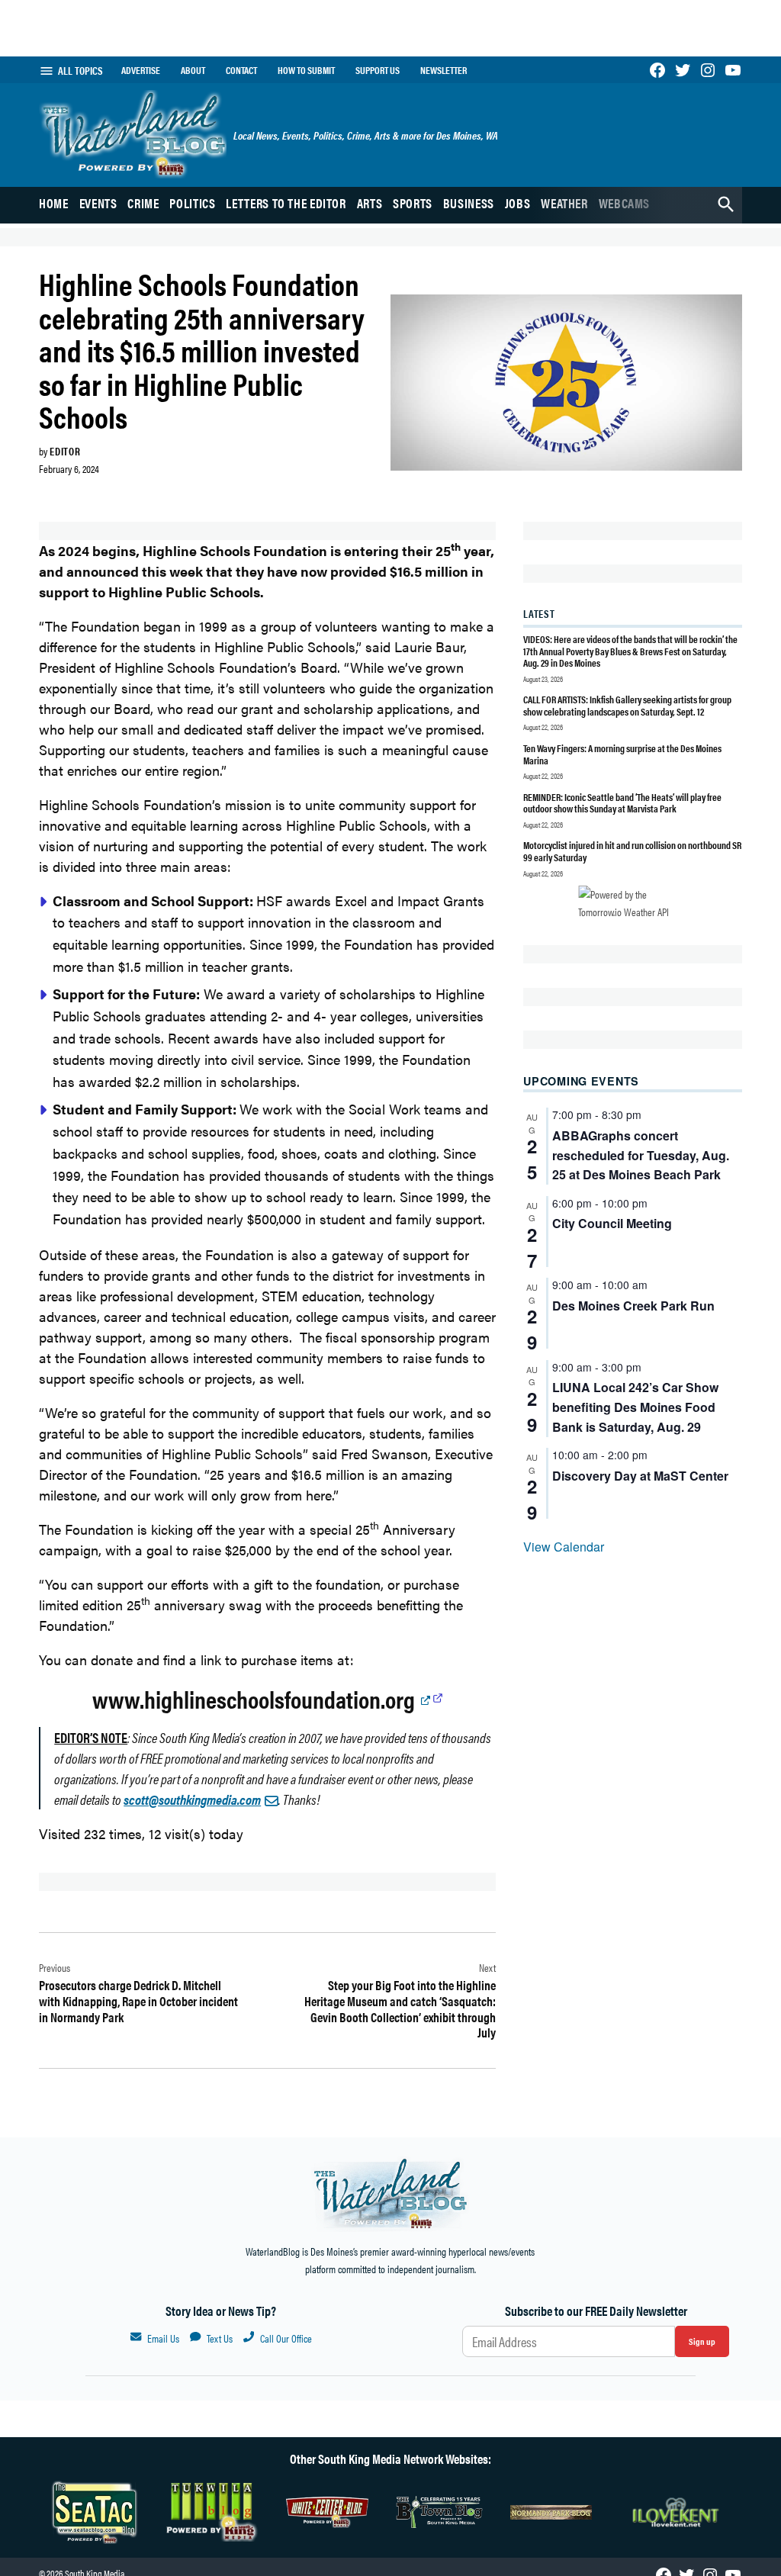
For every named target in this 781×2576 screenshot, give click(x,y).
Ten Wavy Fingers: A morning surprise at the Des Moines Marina (622, 754)
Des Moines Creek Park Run (633, 1306)
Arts (370, 203)
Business (469, 203)
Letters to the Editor (286, 203)
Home (54, 203)
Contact (241, 70)
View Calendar (564, 1547)
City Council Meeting (612, 1223)
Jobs (518, 203)
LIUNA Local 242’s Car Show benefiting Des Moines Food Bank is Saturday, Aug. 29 (635, 1407)
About (193, 70)
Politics (192, 203)
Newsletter (444, 70)
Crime (143, 203)
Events (98, 203)
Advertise (141, 70)
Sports (413, 203)
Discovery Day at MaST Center (640, 1476)
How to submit (306, 70)
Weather (564, 203)
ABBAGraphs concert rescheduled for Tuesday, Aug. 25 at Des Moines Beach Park (641, 1155)
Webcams (624, 203)
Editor (65, 451)
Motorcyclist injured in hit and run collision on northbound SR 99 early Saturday (632, 851)
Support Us (378, 70)
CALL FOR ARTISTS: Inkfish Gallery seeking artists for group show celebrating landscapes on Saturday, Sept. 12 (627, 705)
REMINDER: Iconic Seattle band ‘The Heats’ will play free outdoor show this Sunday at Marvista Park (622, 803)
